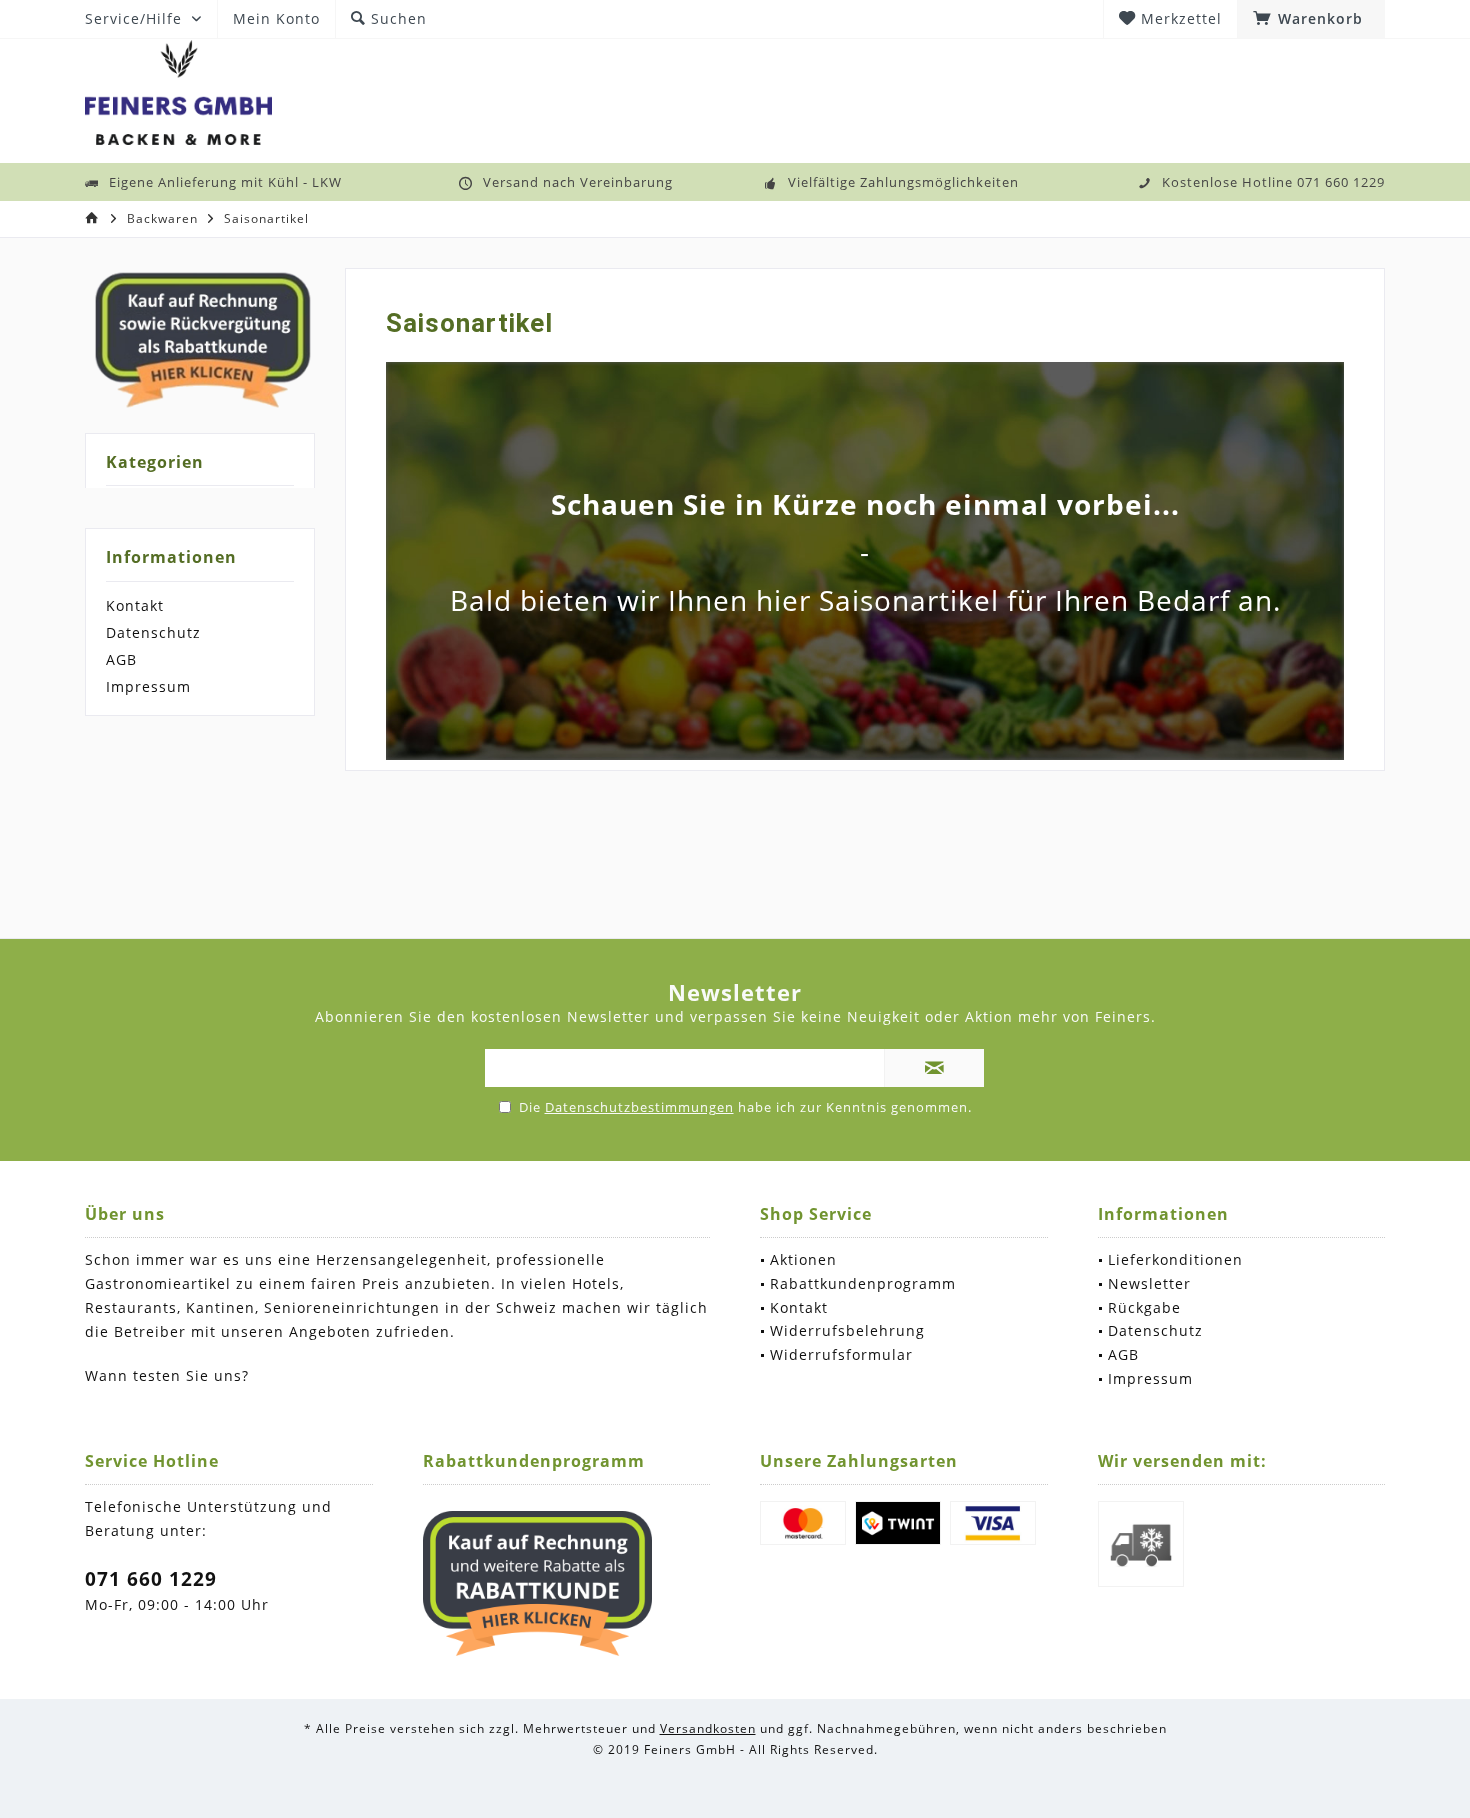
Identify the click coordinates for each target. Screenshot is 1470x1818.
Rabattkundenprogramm (863, 1283)
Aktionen (803, 1259)
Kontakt (135, 605)
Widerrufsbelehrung (847, 1330)
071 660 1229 (151, 1579)
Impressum (148, 686)
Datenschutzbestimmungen (639, 1107)
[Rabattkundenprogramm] (538, 1584)
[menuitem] (1311, 19)
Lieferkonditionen (1175, 1259)
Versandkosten (708, 1728)
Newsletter (1149, 1283)
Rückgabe (1144, 1307)
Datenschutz (153, 632)
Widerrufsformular (841, 1354)
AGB (121, 659)
